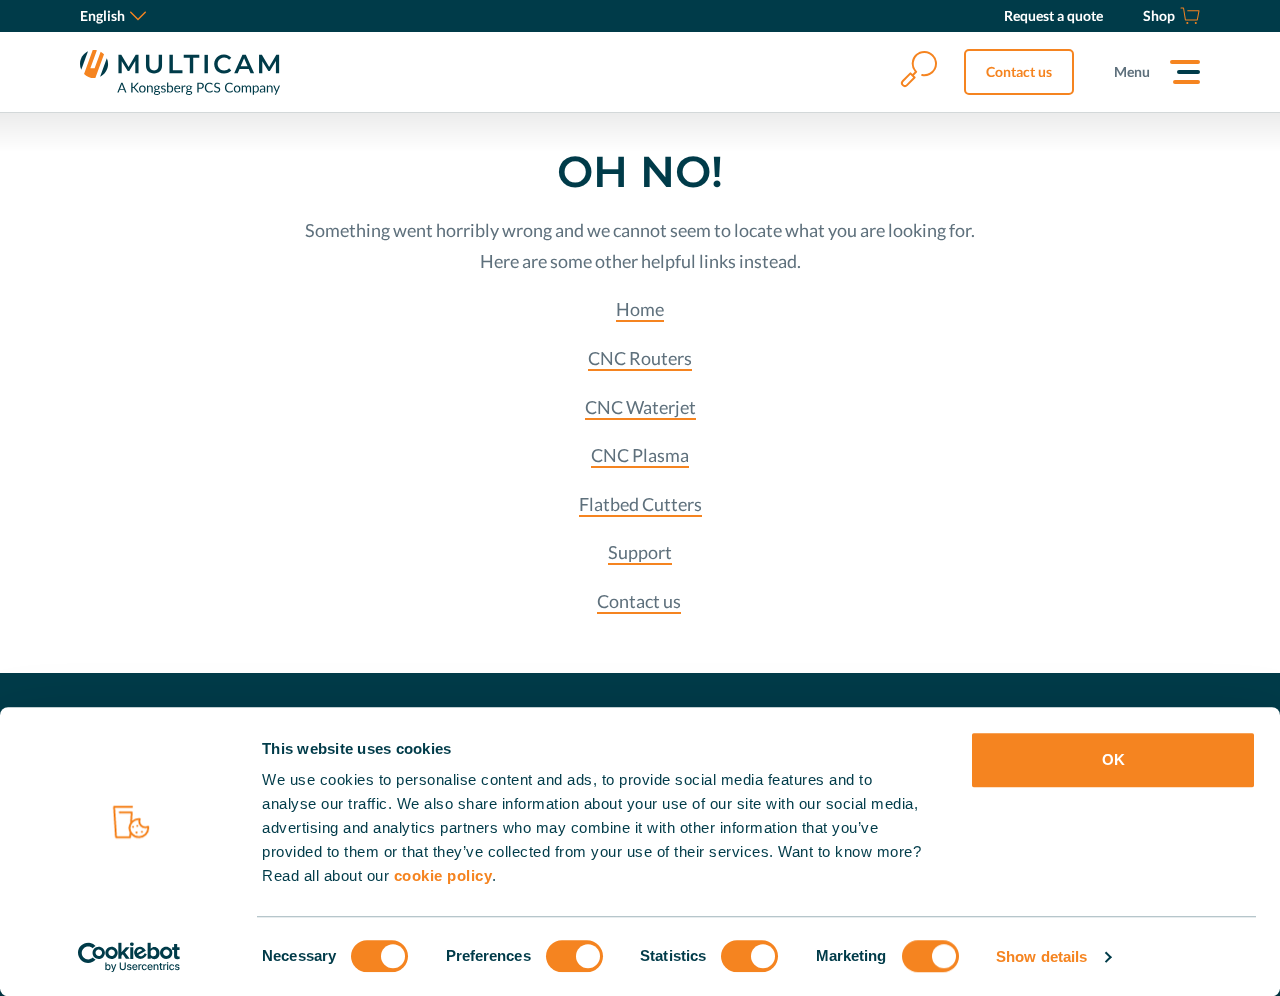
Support (640, 552)
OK (1113, 759)
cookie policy (443, 875)
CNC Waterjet (640, 407)
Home (640, 309)
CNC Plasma (640, 455)
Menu (1132, 71)
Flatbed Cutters (640, 504)
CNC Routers (640, 358)
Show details (1041, 956)
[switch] (574, 956)
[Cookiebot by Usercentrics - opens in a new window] (129, 957)
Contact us (1019, 71)
